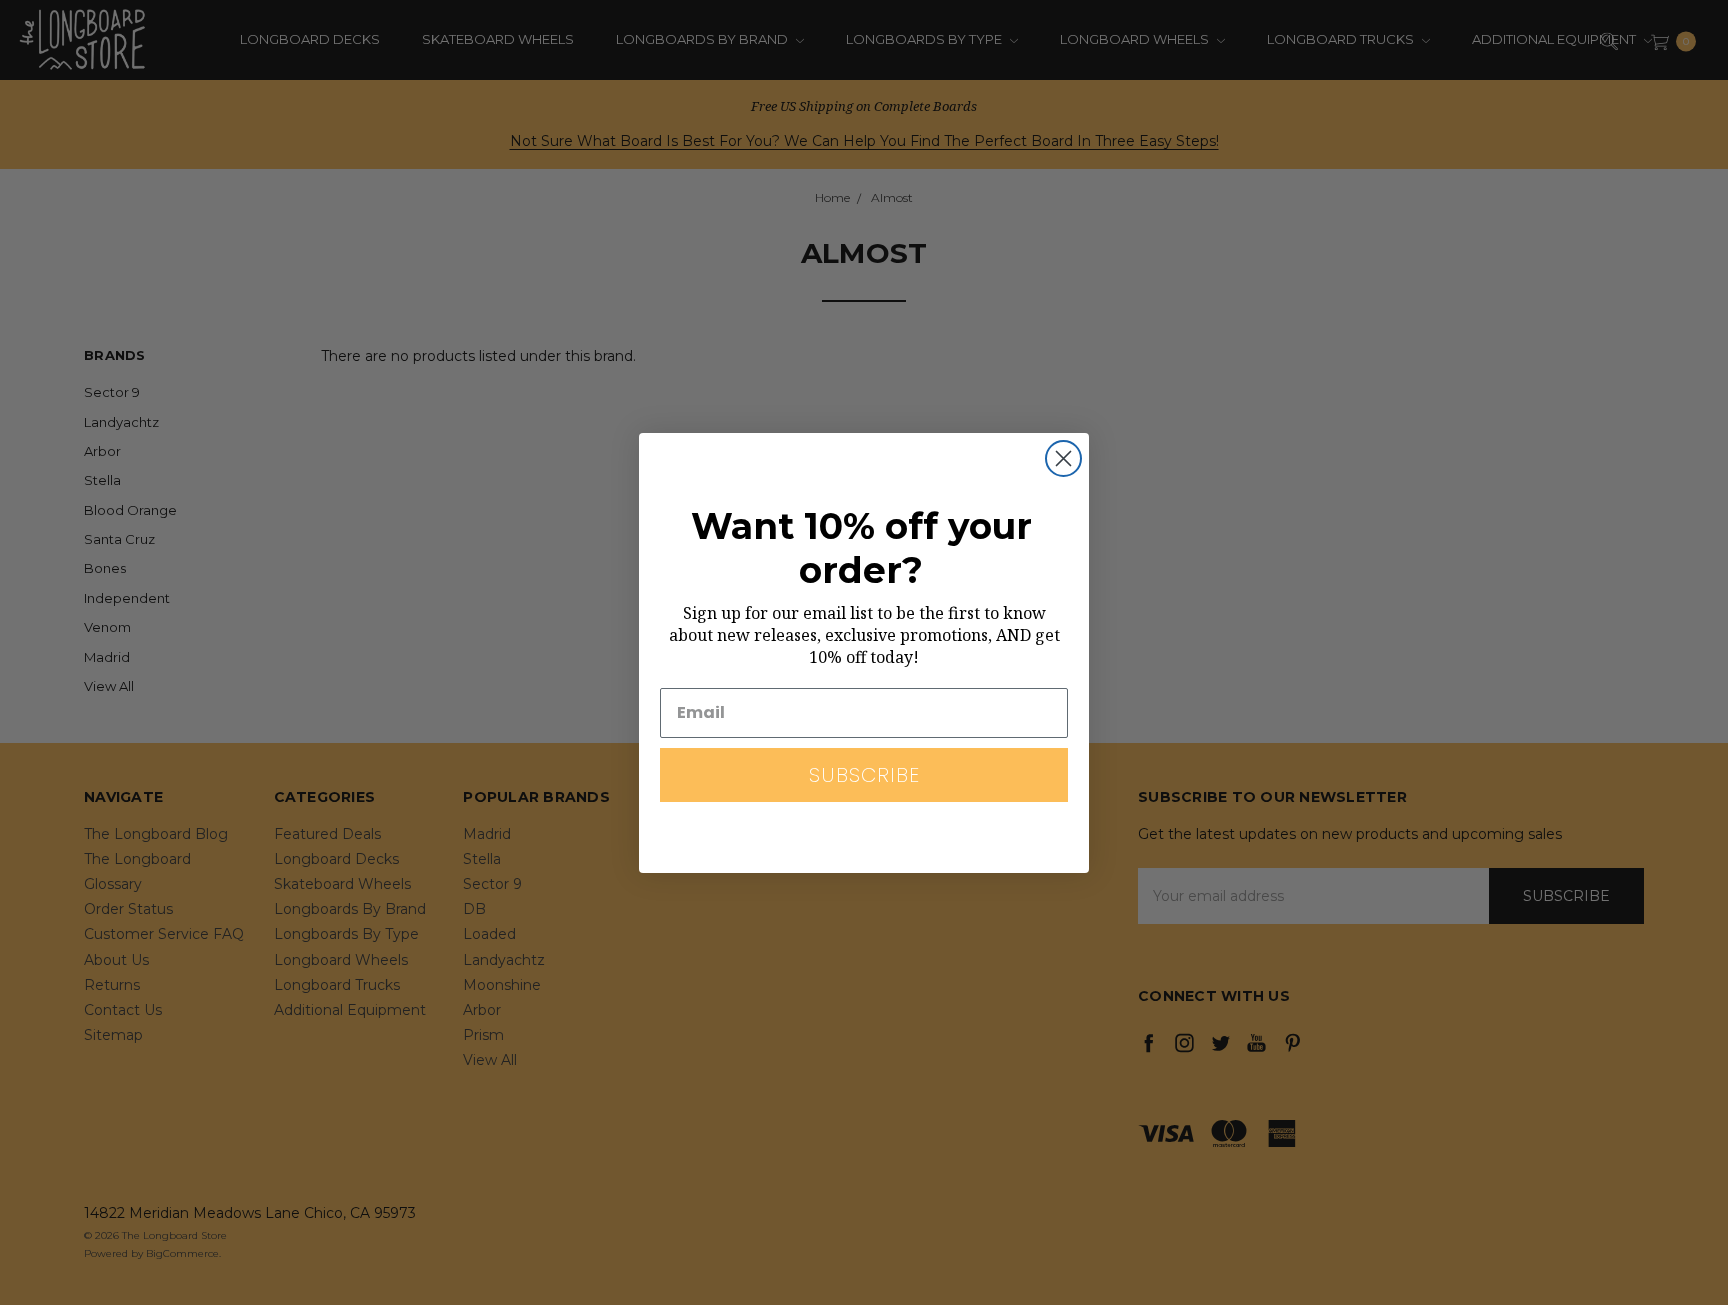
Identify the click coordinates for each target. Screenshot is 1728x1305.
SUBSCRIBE (864, 775)
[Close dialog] (1063, 458)
